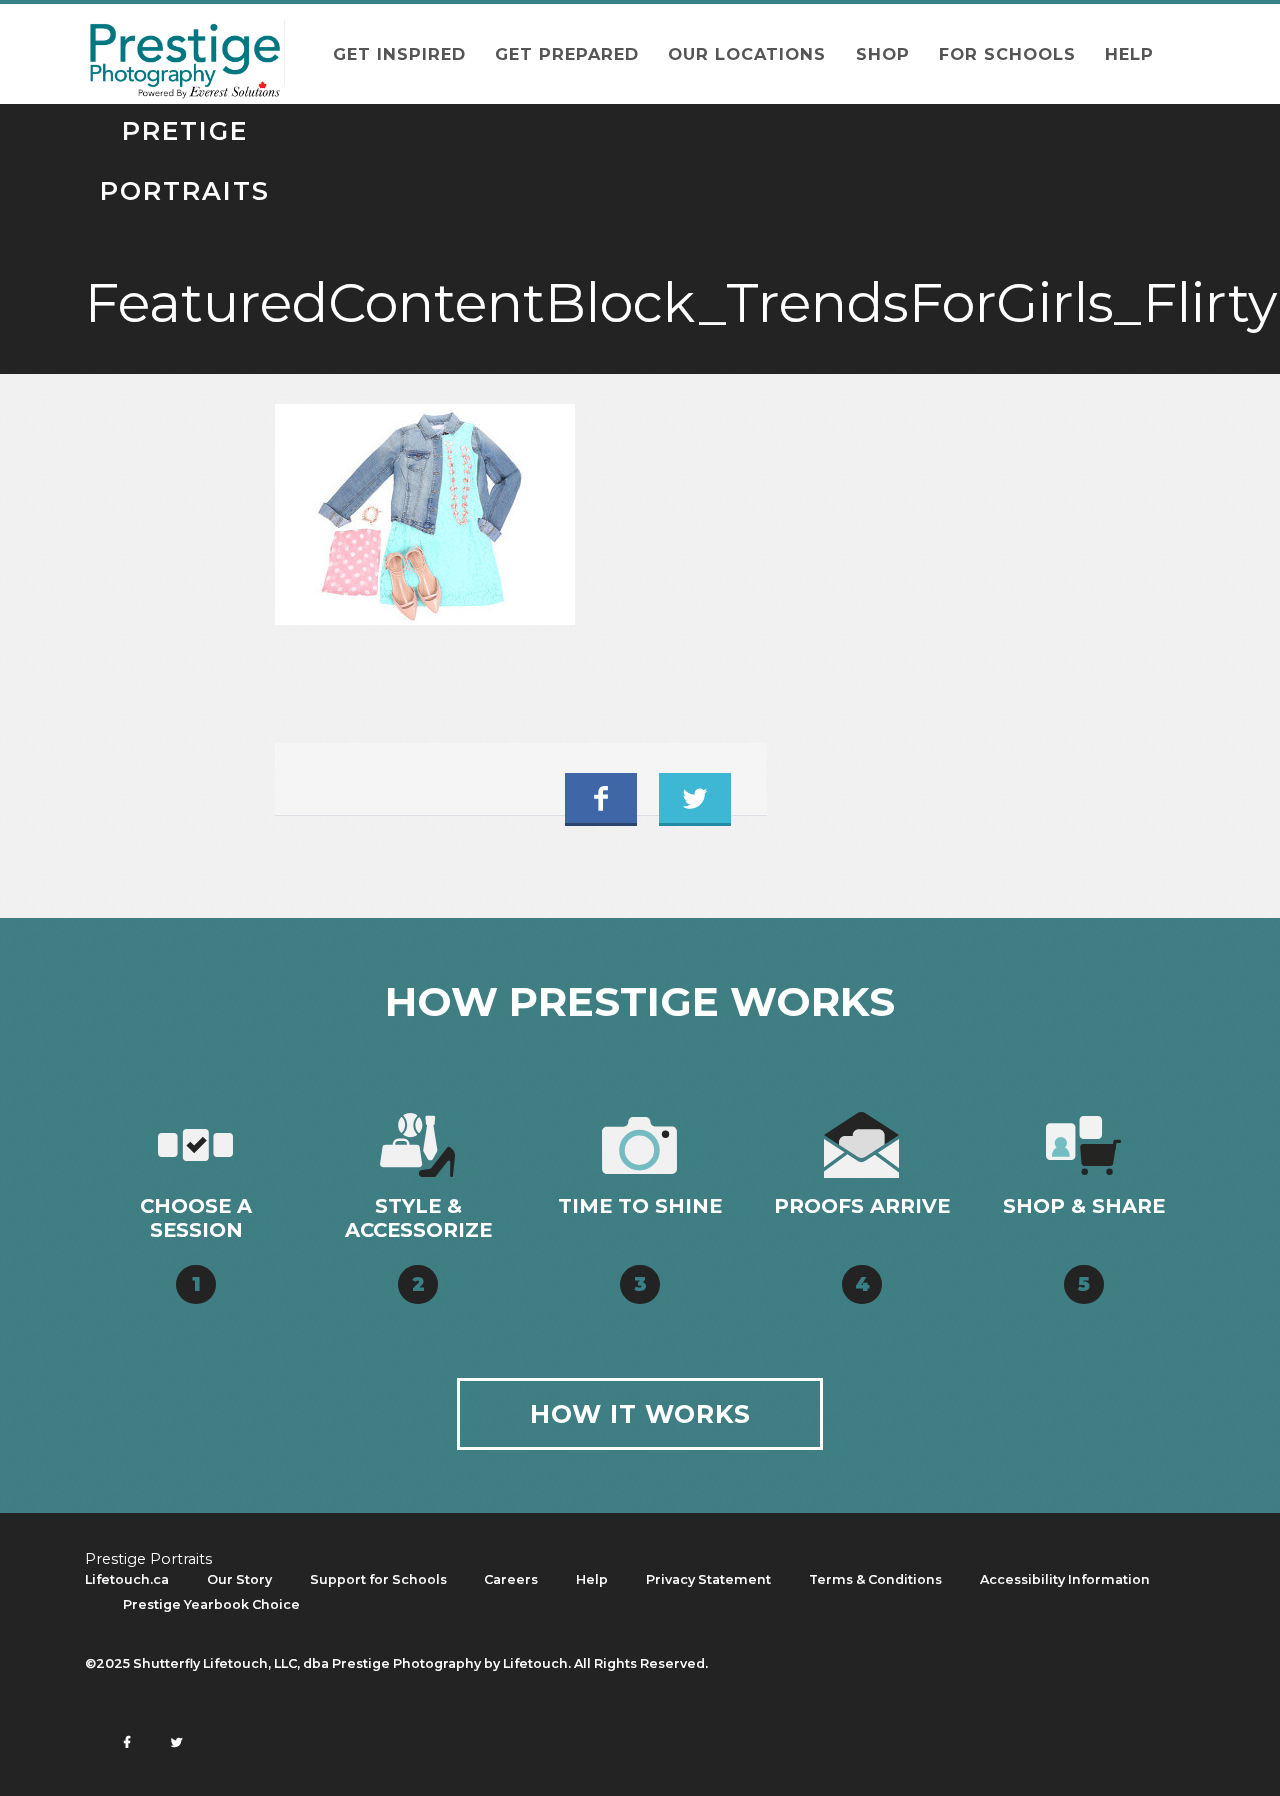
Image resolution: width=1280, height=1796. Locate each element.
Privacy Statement (708, 1579)
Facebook (601, 798)
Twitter (695, 798)
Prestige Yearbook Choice (211, 1604)
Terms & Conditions (875, 1579)
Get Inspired (399, 54)
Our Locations (747, 54)
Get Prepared (567, 54)
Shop (883, 54)
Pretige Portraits (185, 52)
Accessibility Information (1065, 1579)
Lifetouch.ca (127, 1579)
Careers (511, 1579)
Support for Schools (378, 1579)
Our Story (239, 1579)
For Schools (1007, 54)
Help (1129, 54)
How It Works (640, 1414)
